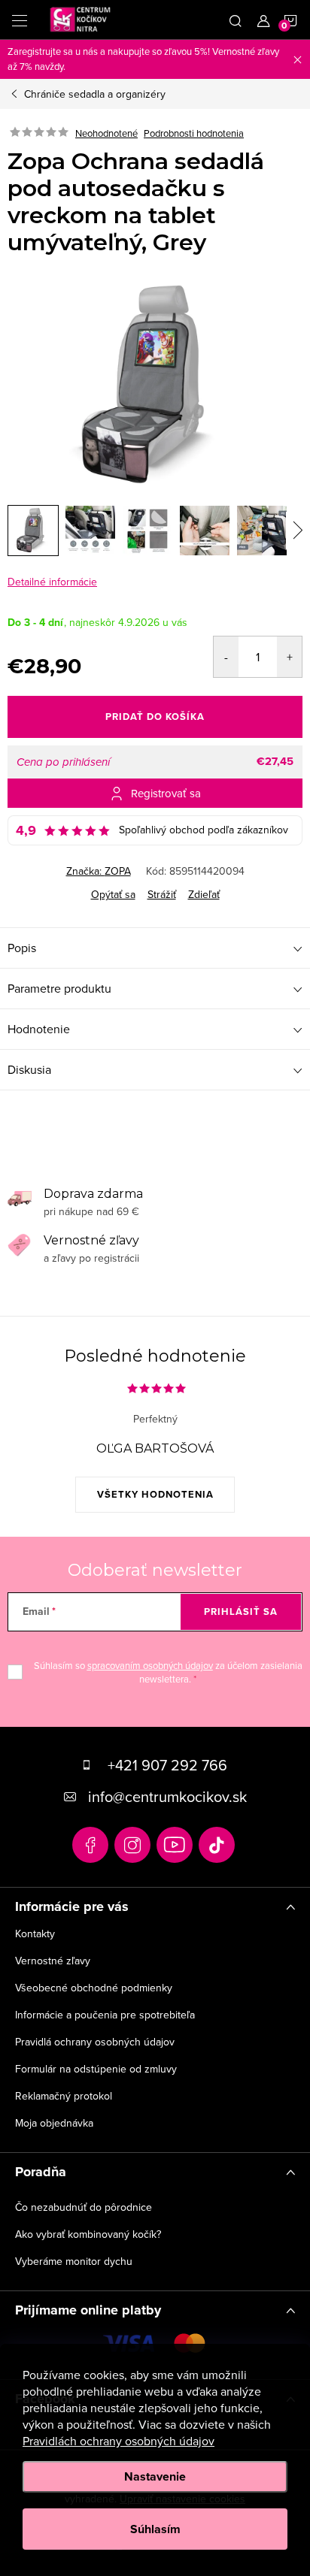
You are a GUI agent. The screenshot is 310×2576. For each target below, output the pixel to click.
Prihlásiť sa (241, 1612)
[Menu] (20, 20)
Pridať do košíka (155, 717)
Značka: (99, 871)
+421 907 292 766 (167, 1765)
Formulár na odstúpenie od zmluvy (96, 2069)
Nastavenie (155, 2476)
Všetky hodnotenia (155, 1494)
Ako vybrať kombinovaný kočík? (88, 2234)
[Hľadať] (236, 20)
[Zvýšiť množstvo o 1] (289, 657)
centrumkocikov (132, 1845)
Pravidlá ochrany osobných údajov (95, 2042)
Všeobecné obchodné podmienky (94, 1988)
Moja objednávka (54, 2123)
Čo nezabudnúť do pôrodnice (84, 2207)
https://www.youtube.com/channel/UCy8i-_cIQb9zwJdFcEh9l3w (175, 1845)
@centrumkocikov (217, 1845)
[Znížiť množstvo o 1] (226, 657)
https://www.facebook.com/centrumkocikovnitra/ (90, 1845)
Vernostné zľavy (53, 1961)
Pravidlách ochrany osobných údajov (119, 2441)
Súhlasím (155, 2529)
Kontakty (35, 1934)
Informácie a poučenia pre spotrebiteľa (105, 2015)
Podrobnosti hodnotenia (194, 133)
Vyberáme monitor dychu (74, 2261)
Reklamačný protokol (64, 2096)
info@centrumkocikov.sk (167, 1796)
